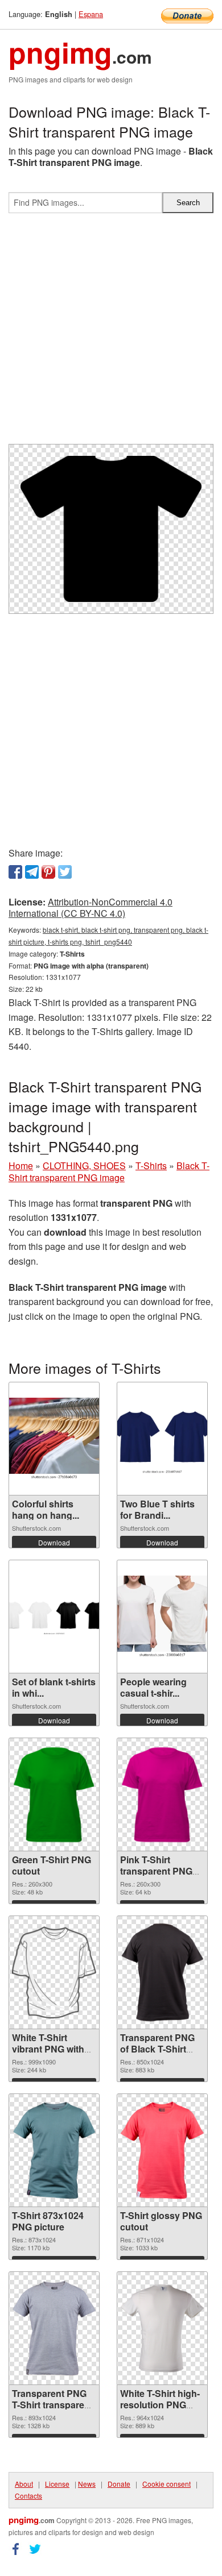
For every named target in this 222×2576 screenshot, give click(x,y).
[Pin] (48, 872)
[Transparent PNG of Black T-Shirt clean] (162, 1972)
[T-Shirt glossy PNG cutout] (162, 2150)
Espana (91, 14)
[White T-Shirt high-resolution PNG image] (162, 2328)
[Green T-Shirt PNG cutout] (54, 1795)
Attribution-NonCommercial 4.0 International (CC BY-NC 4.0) (91, 908)
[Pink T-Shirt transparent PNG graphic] (162, 1795)
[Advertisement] (111, 333)
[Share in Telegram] (32, 872)
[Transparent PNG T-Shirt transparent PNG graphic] (54, 2328)
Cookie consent (166, 2484)
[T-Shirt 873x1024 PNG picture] (54, 2150)
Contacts (28, 2496)
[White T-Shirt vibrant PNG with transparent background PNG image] (54, 1972)
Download (54, 1542)
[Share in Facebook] (15, 872)
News (87, 2484)
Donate (119, 2484)
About (24, 2484)
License (57, 2484)
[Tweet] (65, 872)
